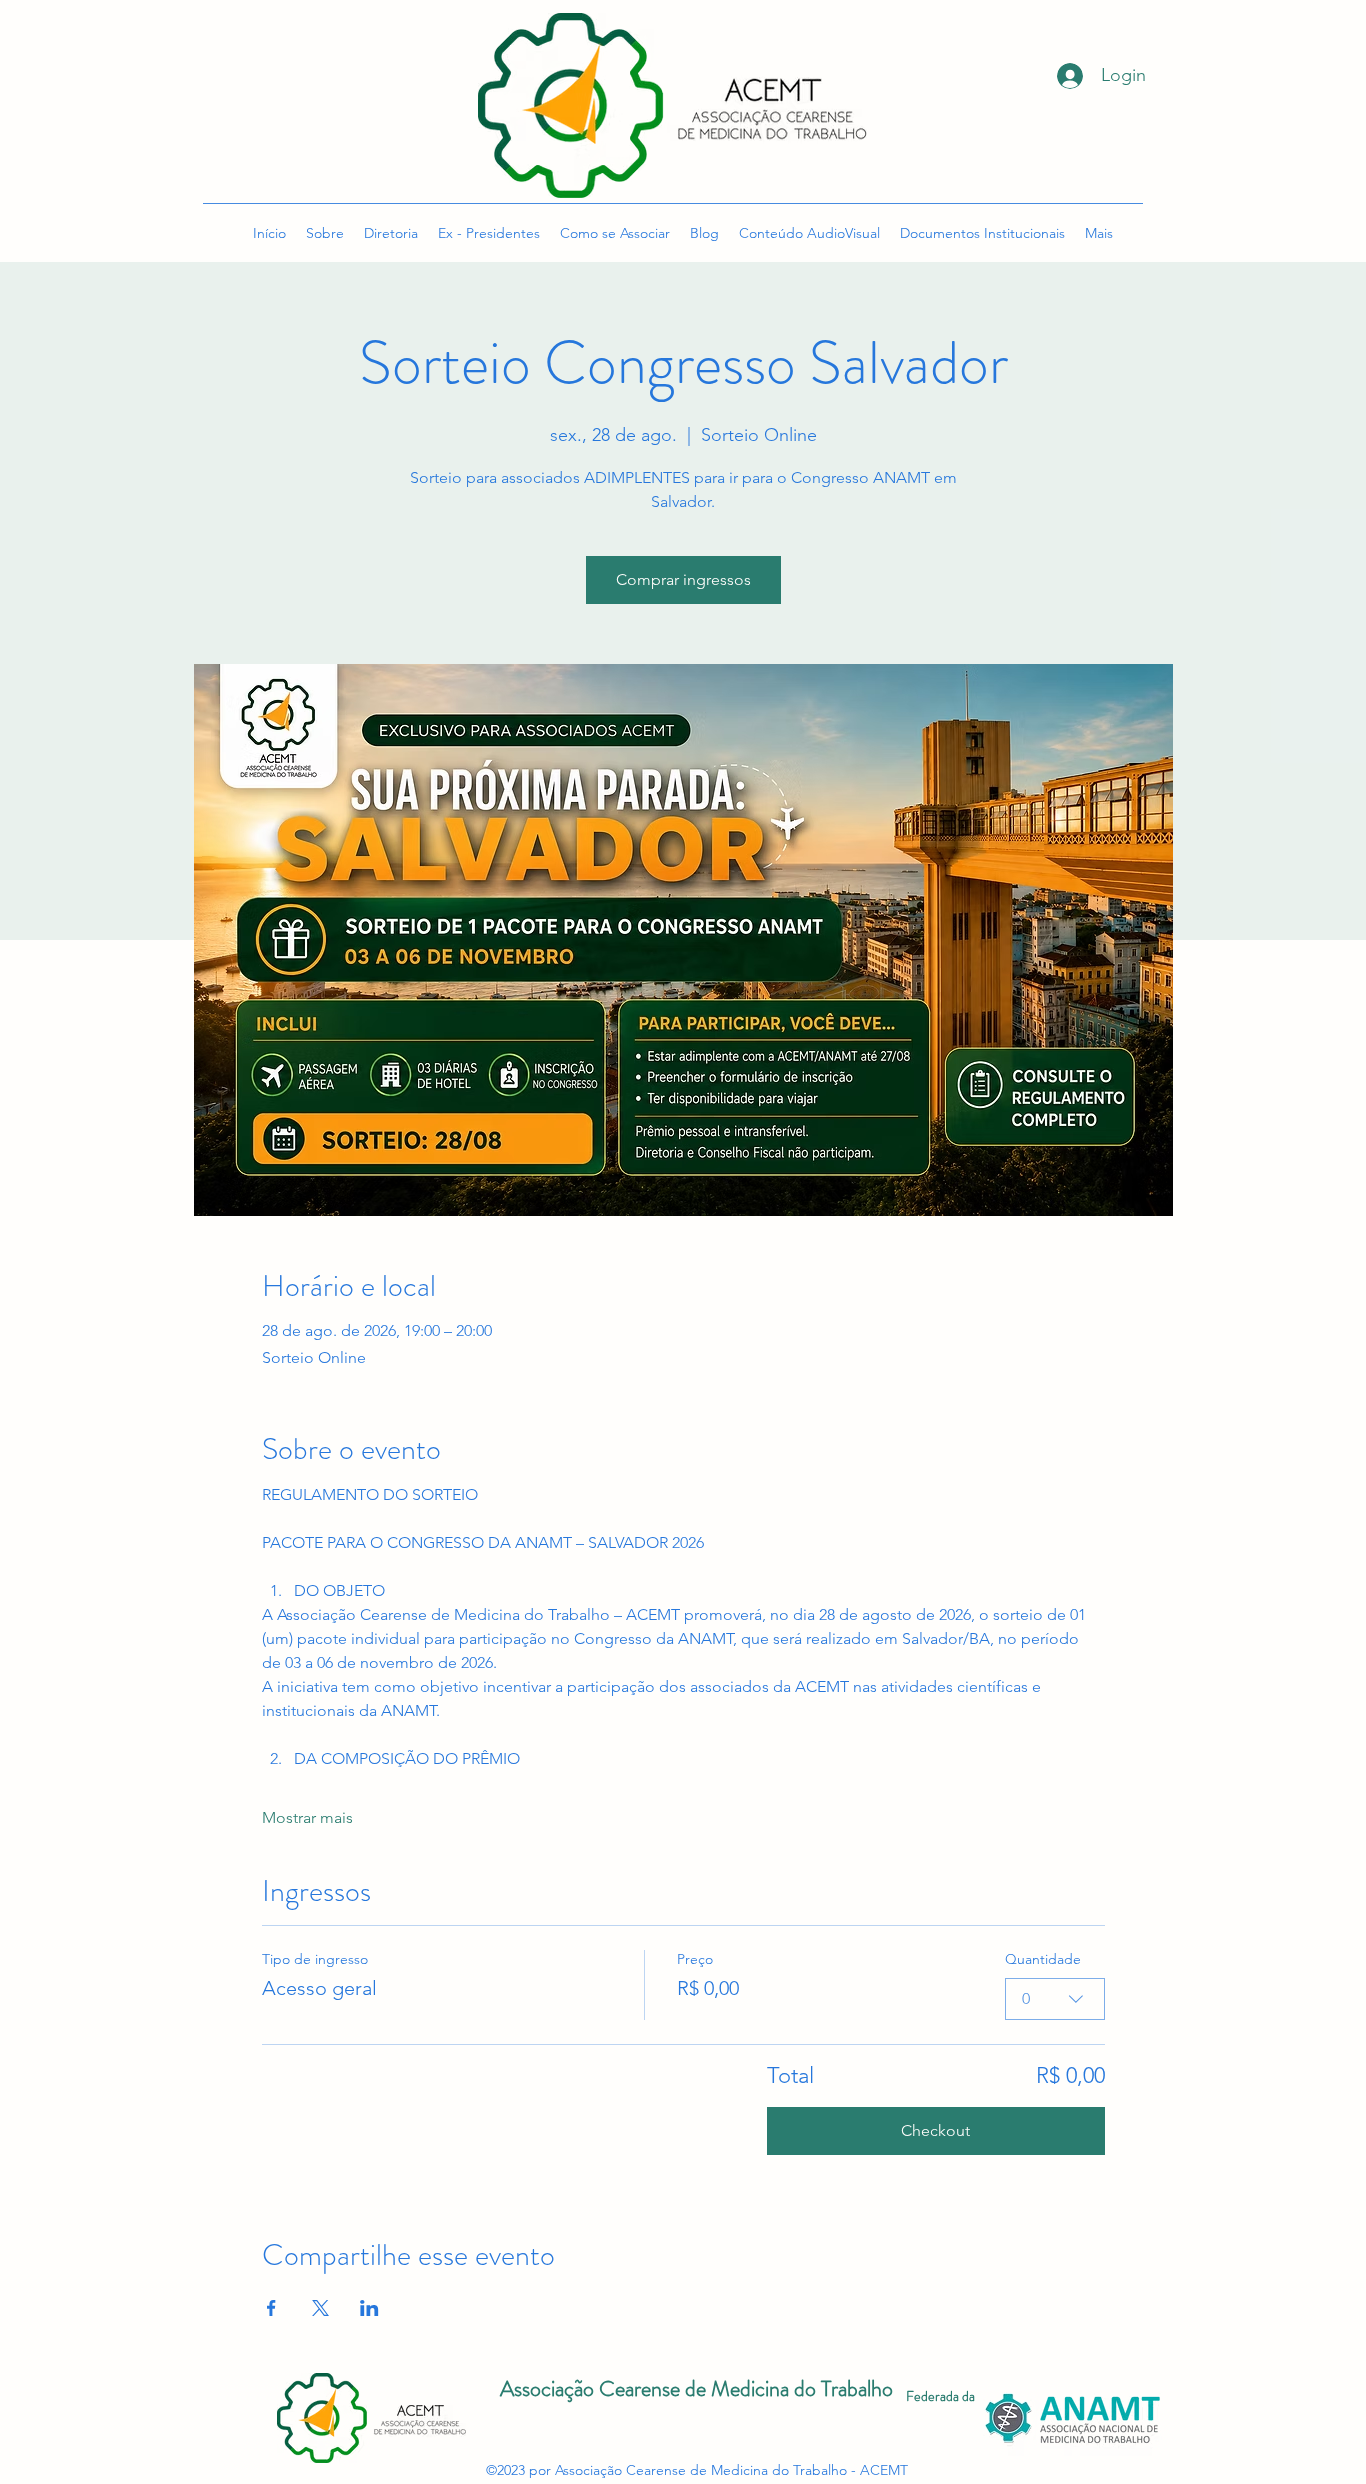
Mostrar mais (307, 1817)
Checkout (935, 2130)
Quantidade (1043, 1959)
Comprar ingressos (683, 579)
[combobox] (1055, 1999)
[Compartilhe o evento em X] (320, 2308)
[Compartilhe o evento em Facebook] (271, 2308)
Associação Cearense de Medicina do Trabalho (696, 2388)
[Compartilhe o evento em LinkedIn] (369, 2308)
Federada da (940, 2396)
